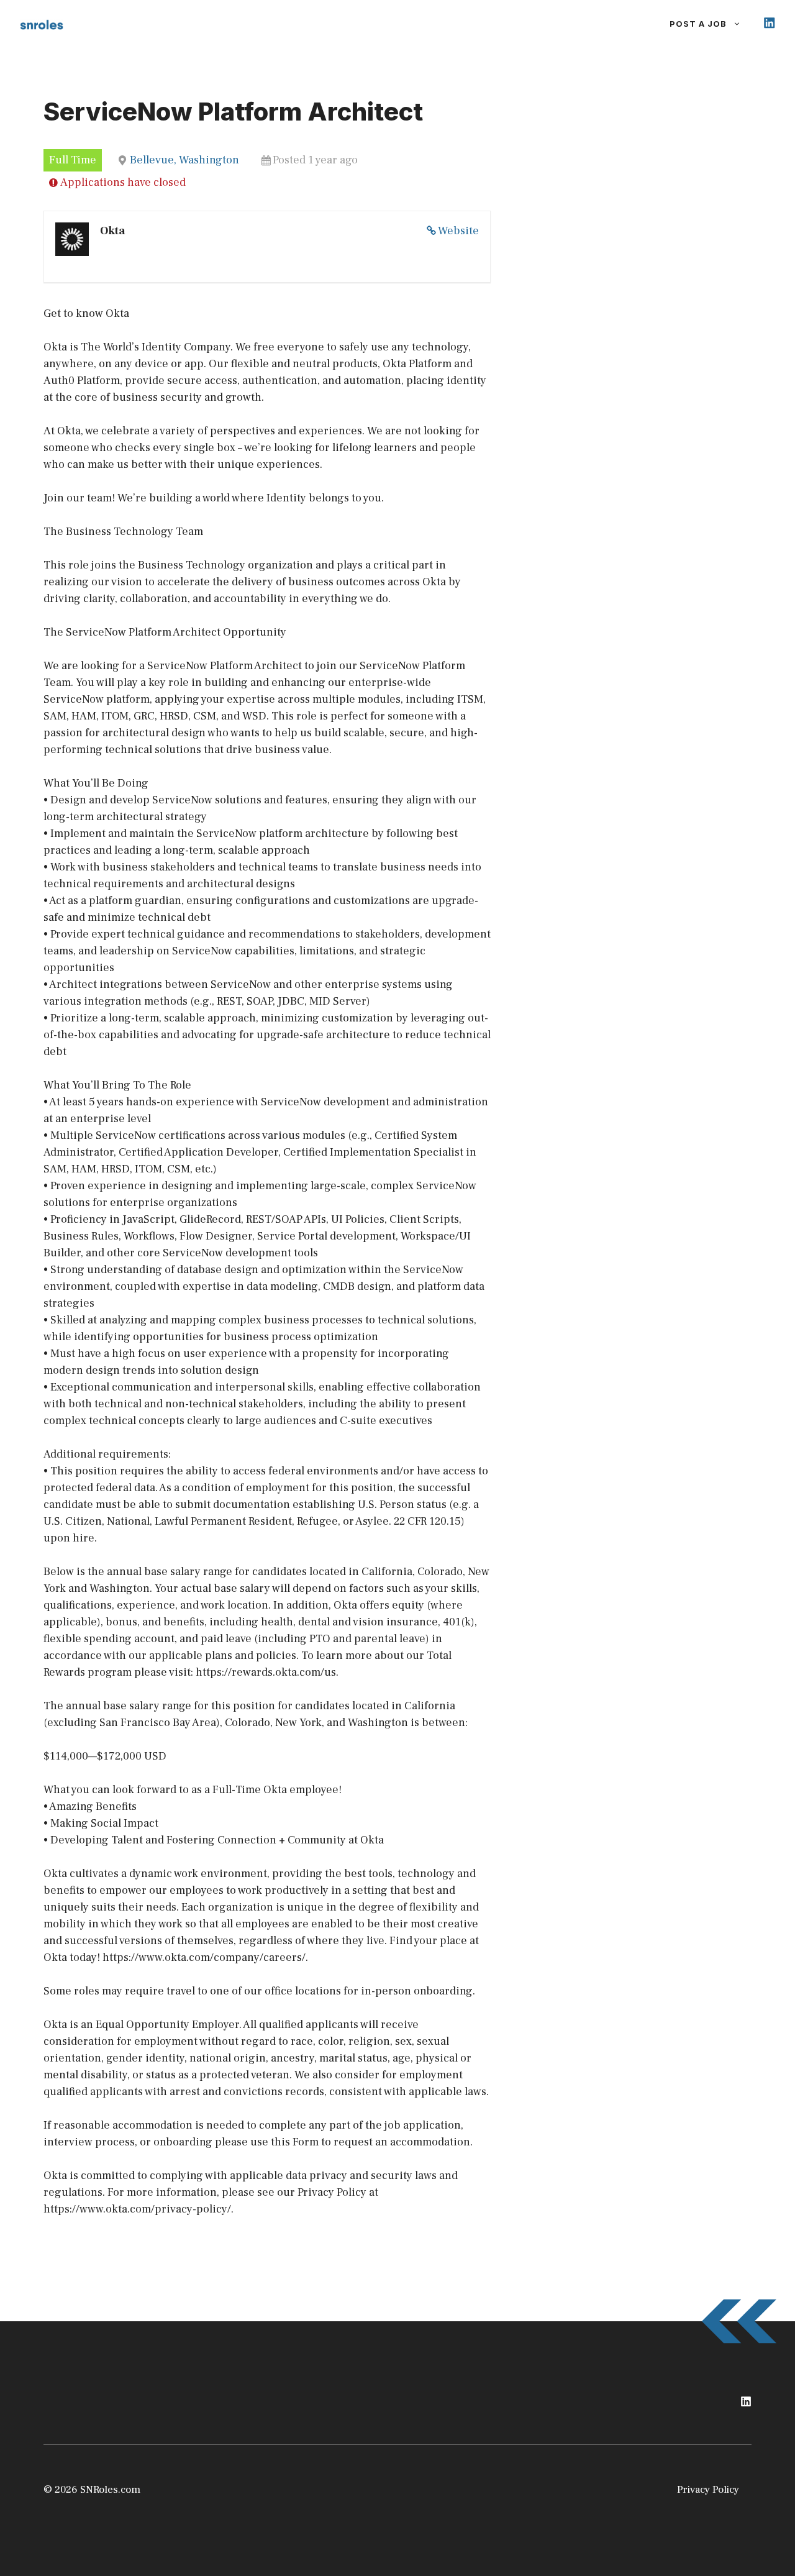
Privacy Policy (708, 2490)
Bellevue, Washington (184, 160)
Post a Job (698, 24)
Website (458, 231)
